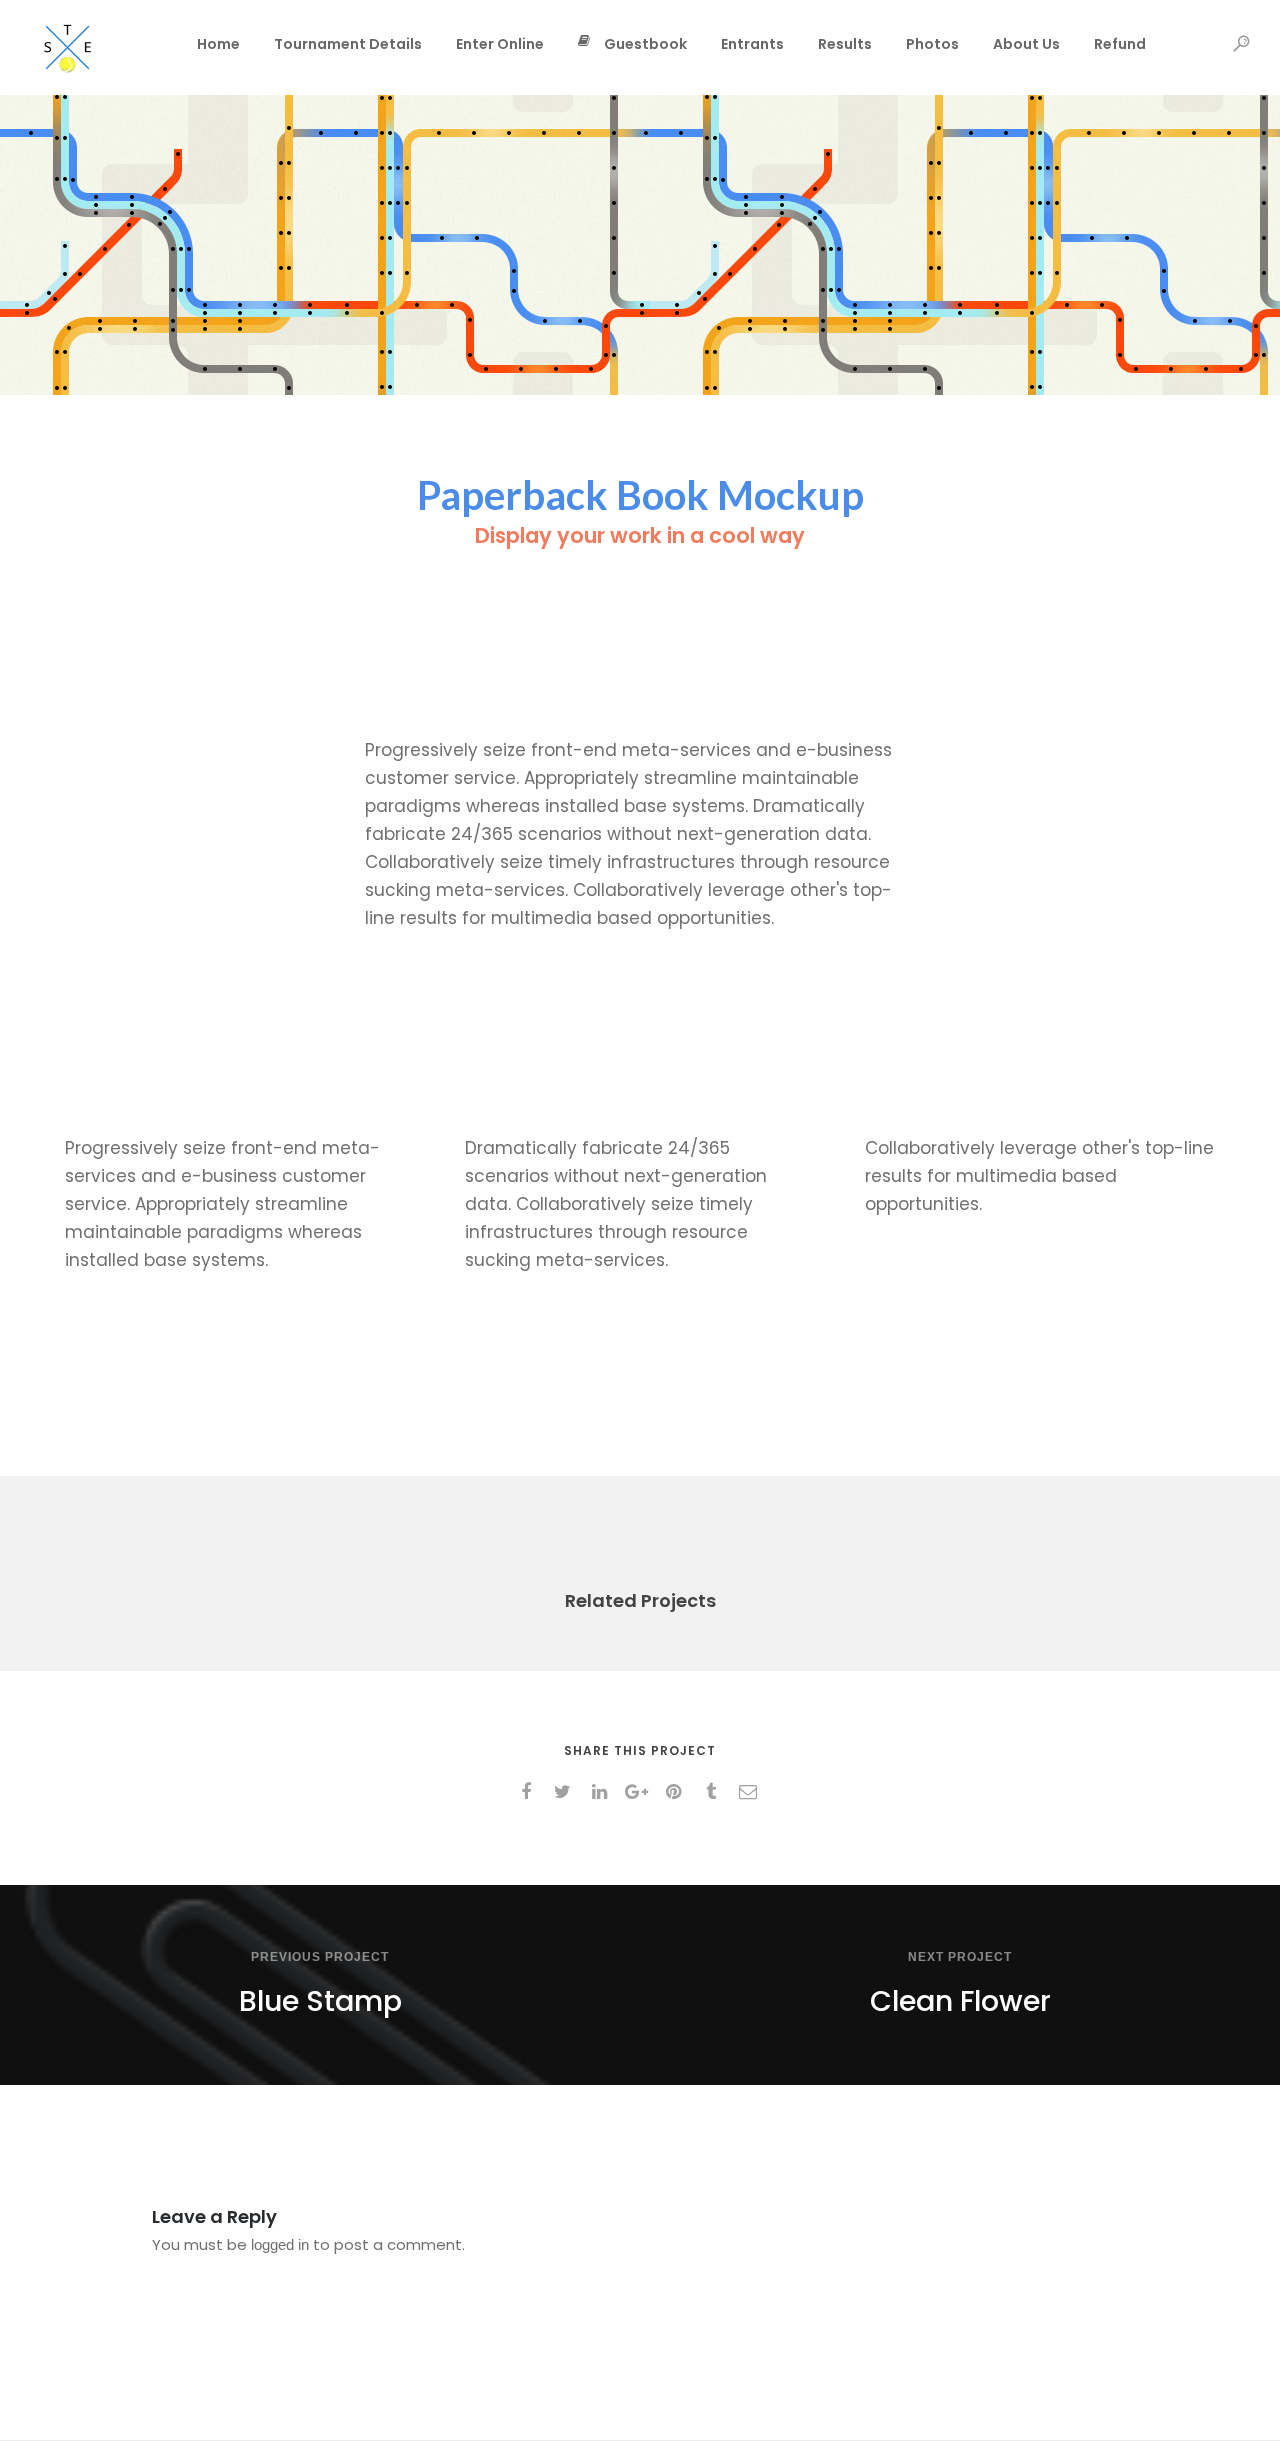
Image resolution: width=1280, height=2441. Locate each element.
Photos (932, 44)
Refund (1120, 44)
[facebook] (529, 1792)
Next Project (960, 1957)
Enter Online (500, 44)
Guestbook (645, 44)
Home (218, 44)
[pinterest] (677, 1792)
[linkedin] (603, 1792)
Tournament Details (348, 44)
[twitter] (566, 1792)
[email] (751, 1792)
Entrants (752, 44)
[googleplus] (640, 1792)
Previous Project (320, 1957)
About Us (1026, 44)
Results (845, 44)
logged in (280, 2244)
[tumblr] (714, 1792)
